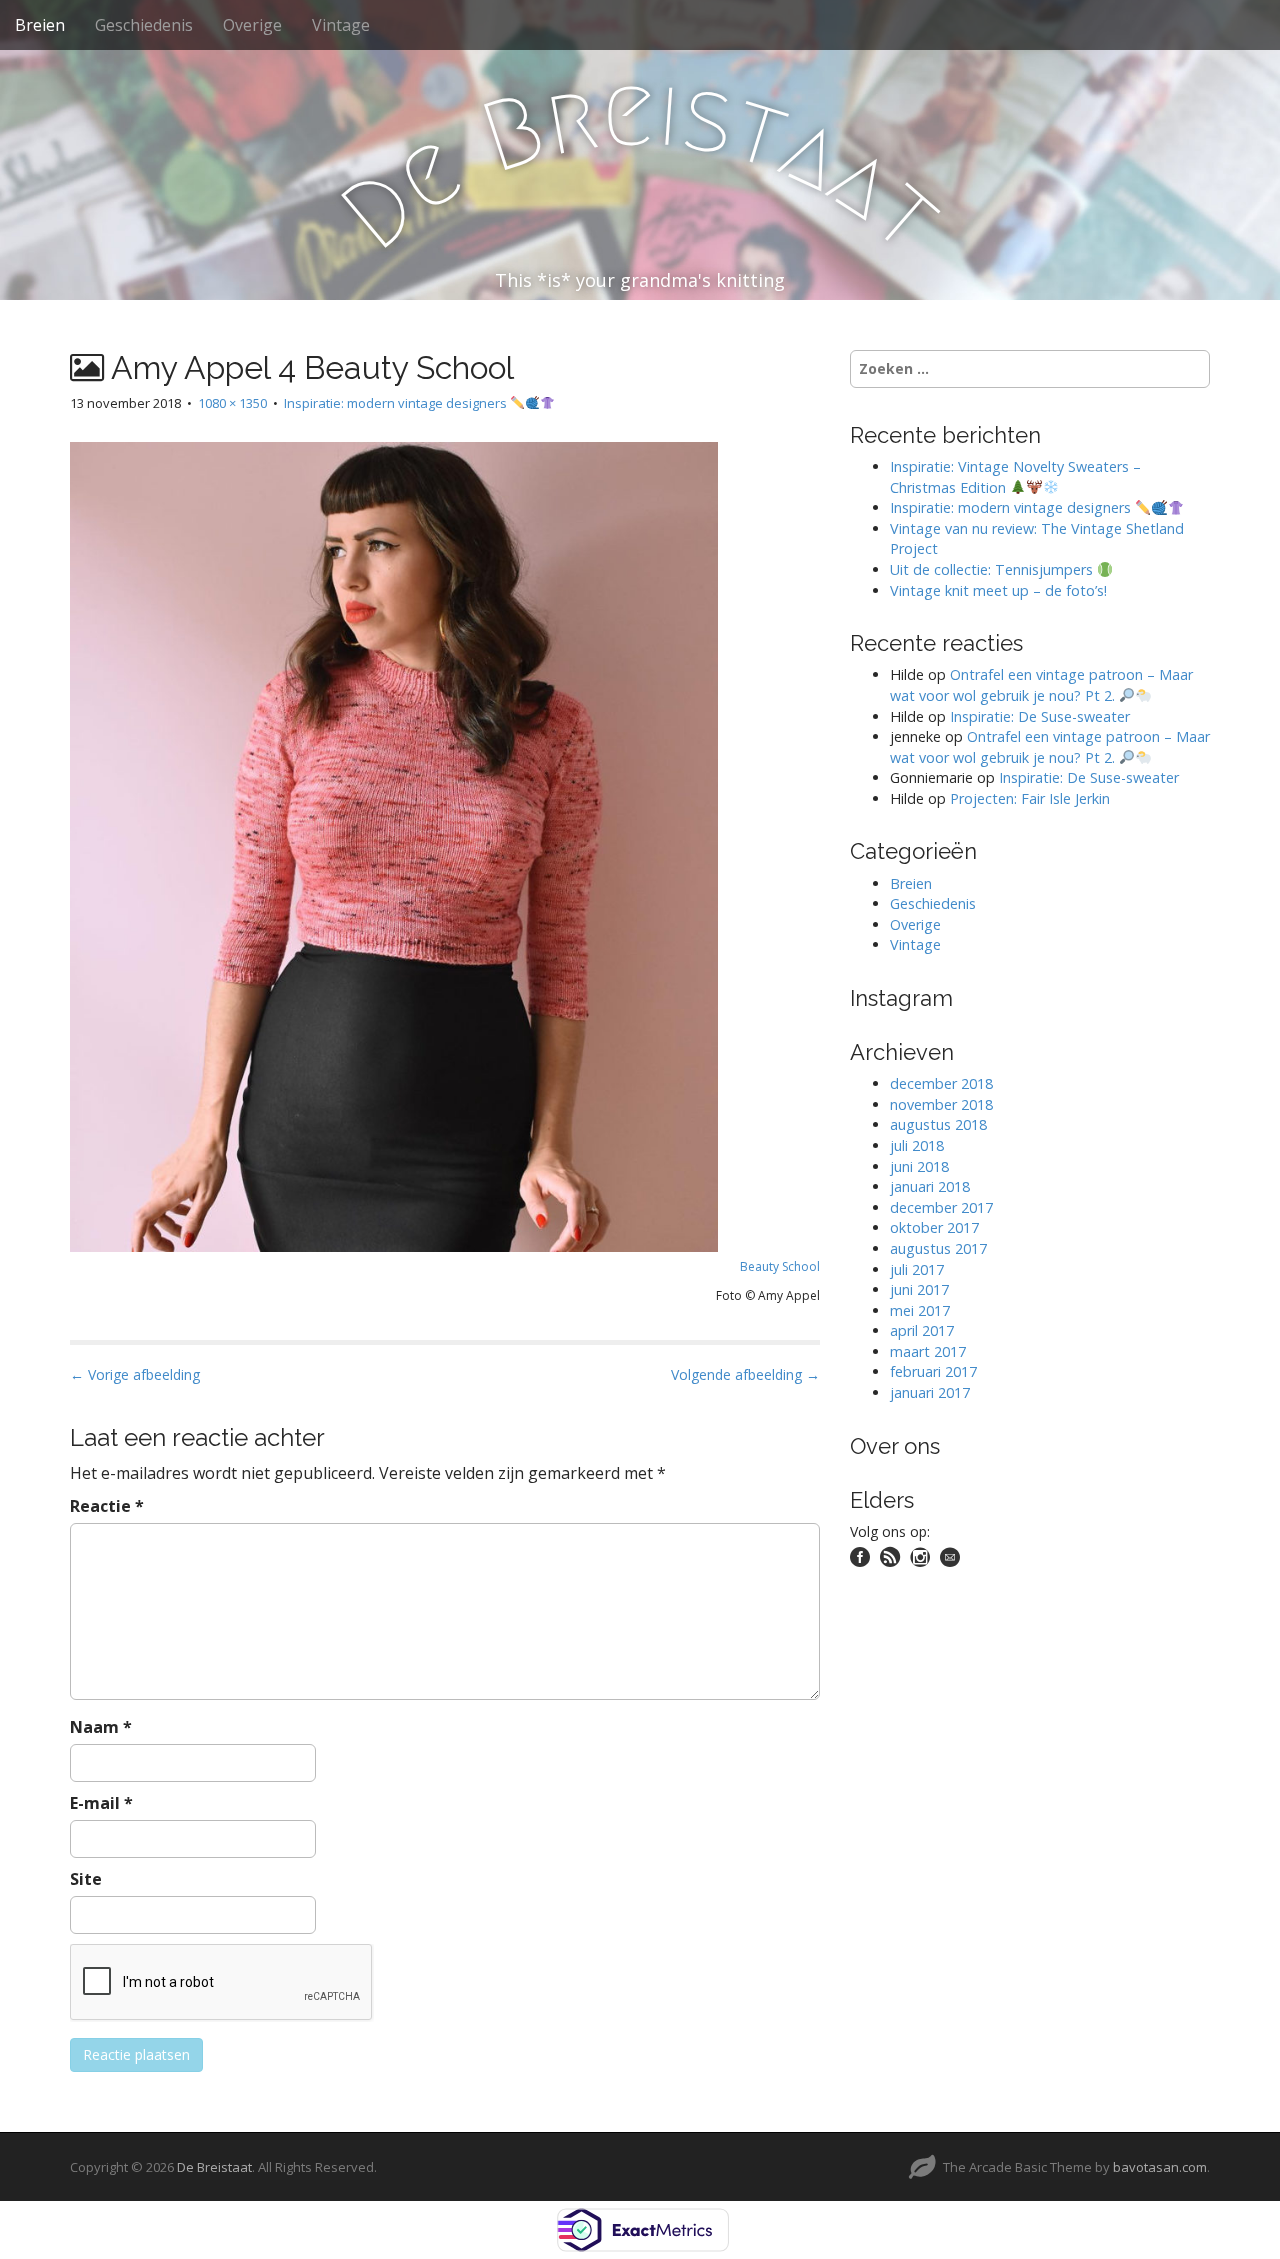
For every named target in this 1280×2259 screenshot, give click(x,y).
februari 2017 (933, 1371)
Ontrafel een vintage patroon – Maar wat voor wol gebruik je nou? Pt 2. (1041, 685)
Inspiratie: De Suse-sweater (1040, 716)
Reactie (107, 1506)
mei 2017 (920, 1310)
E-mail (101, 1803)
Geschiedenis (144, 25)
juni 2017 (919, 1289)
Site (86, 1879)
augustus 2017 (938, 1248)
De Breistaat (214, 2167)
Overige (252, 25)
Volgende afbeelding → (745, 1374)
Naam (101, 1727)
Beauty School (780, 1266)
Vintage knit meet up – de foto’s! (998, 590)
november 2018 (941, 1104)
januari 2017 (930, 1392)
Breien (40, 25)
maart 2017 (928, 1351)
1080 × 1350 (232, 403)
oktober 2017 (934, 1227)
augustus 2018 (938, 1124)
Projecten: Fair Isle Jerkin (1030, 798)
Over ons (895, 1446)
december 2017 (941, 1207)
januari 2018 (930, 1186)
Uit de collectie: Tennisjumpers (993, 569)
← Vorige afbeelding (135, 1374)
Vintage (341, 25)
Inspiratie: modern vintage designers (397, 403)
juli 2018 (917, 1145)
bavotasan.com (1160, 2167)
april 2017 (922, 1330)
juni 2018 (919, 1166)
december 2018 (941, 1083)
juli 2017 (917, 1269)
